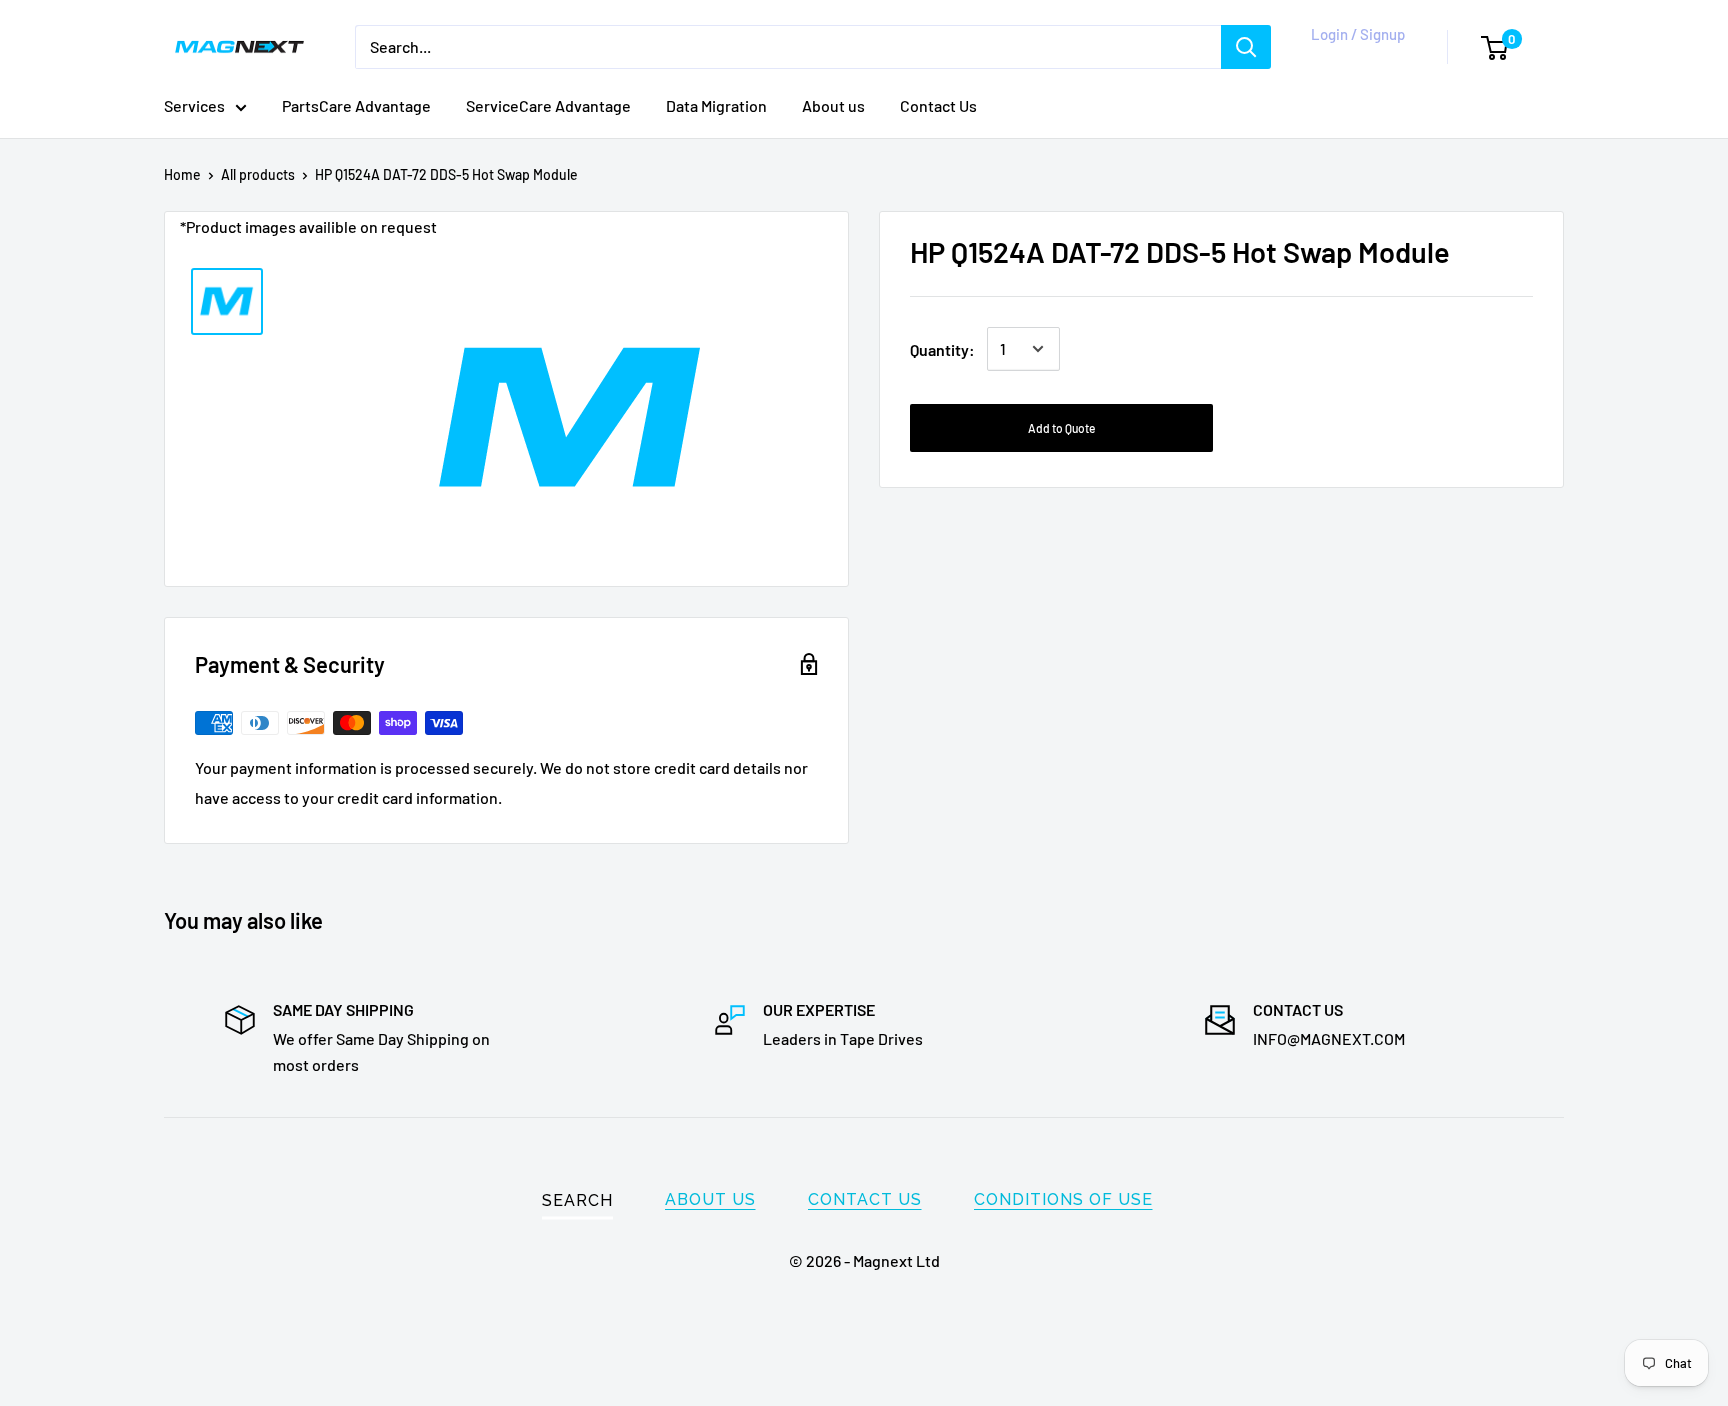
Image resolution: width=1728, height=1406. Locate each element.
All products (258, 174)
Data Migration (716, 105)
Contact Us (938, 105)
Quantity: (942, 348)
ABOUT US (710, 1199)
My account (1354, 57)
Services (194, 105)
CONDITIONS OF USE (1063, 1199)
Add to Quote (1061, 428)
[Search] (1246, 47)
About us (833, 105)
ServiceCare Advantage (548, 105)
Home (182, 174)
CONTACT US (865, 1199)
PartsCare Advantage (356, 105)
